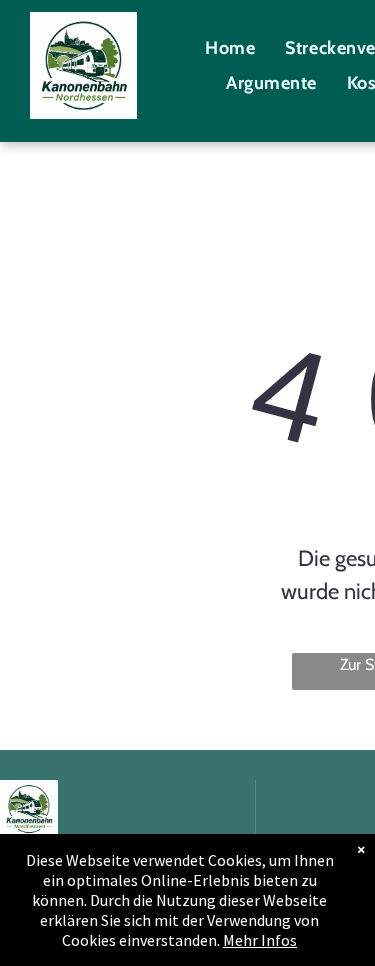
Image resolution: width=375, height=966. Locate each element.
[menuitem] (230, 47)
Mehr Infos (260, 940)
